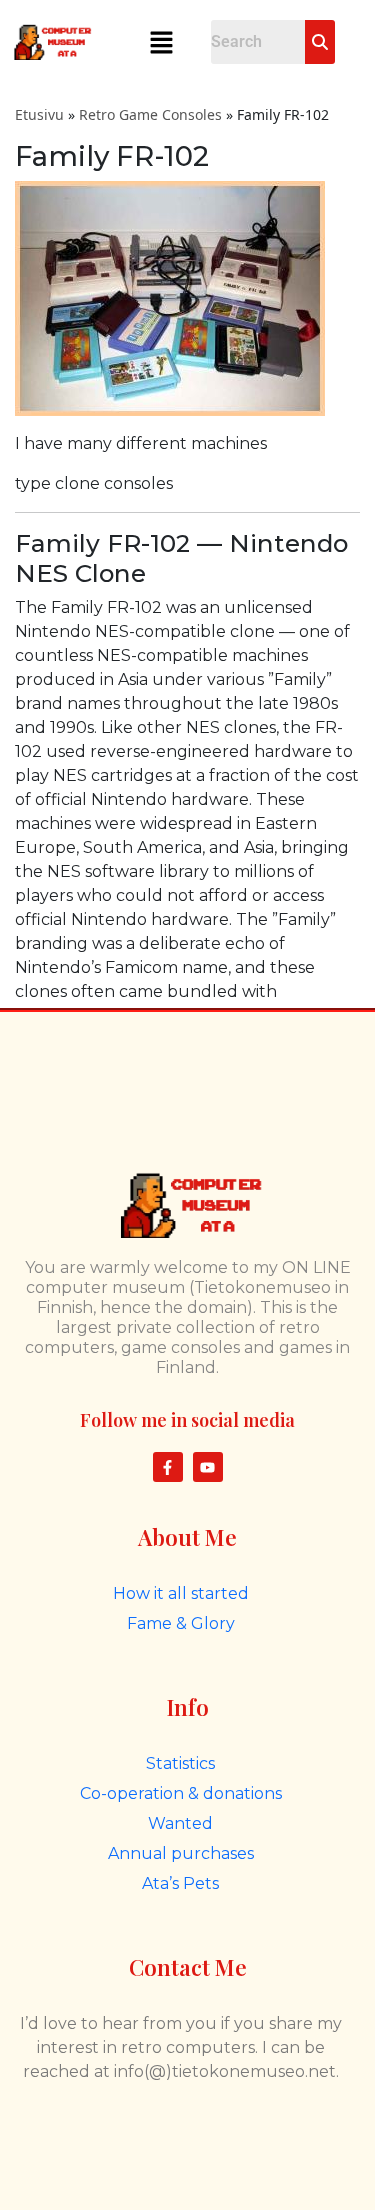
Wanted (180, 1823)
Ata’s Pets (180, 1883)
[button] (162, 42)
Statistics (180, 1763)
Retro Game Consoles (150, 114)
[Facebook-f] (168, 1467)
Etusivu (39, 114)
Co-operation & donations (181, 1793)
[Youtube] (208, 1467)
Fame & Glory (181, 1623)
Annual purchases (181, 1853)
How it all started (181, 1593)
